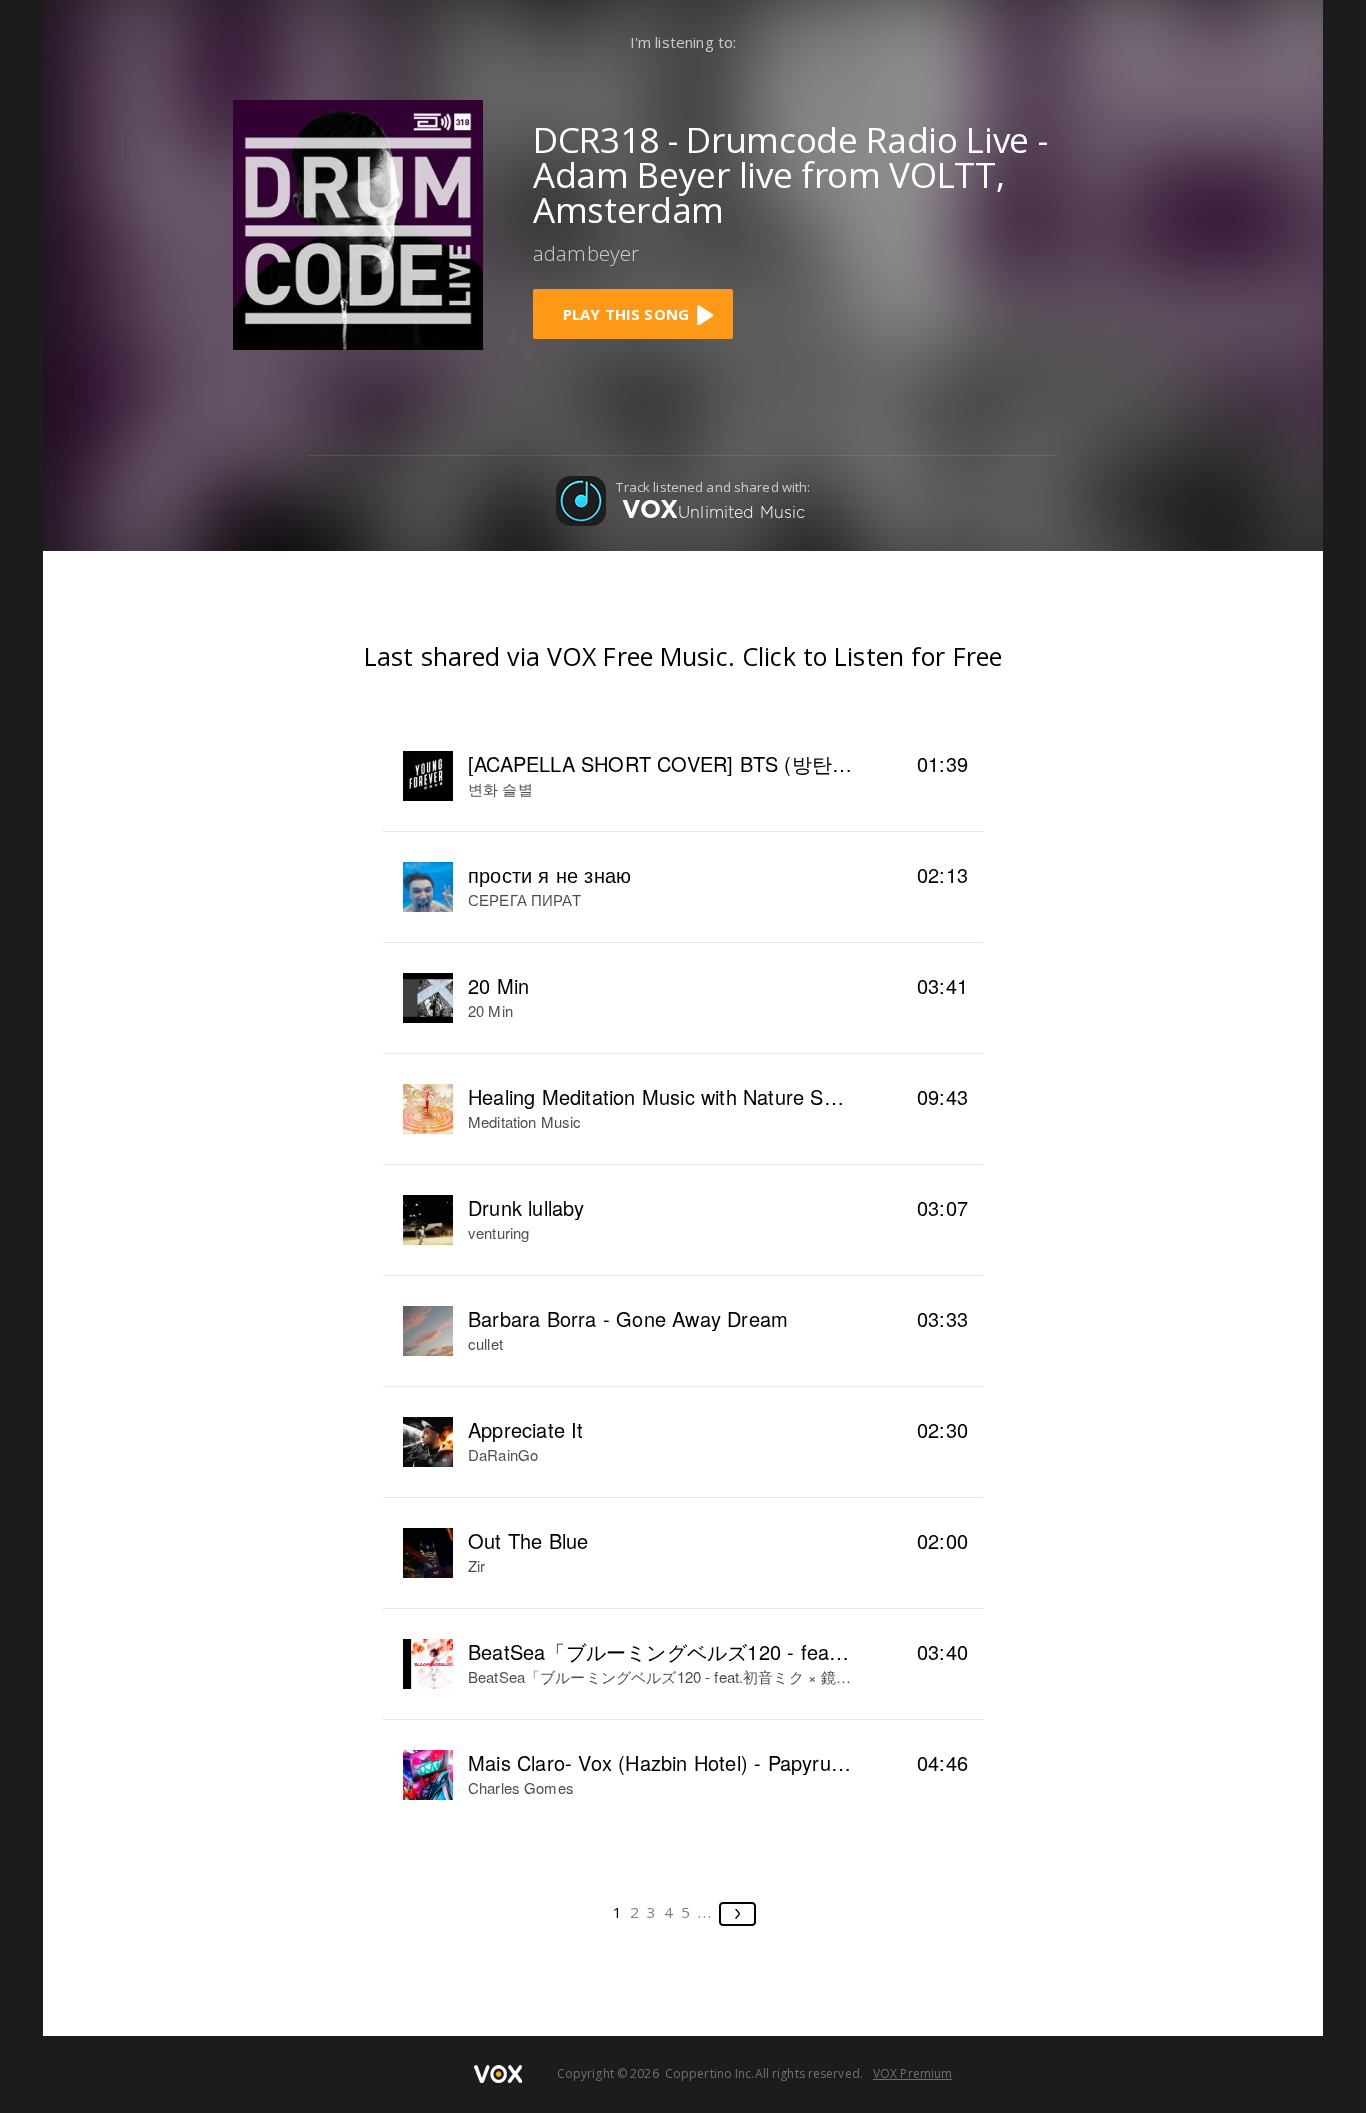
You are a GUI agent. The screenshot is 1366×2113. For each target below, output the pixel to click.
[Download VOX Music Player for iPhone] (358, 222)
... (705, 1912)
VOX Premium (912, 2073)
